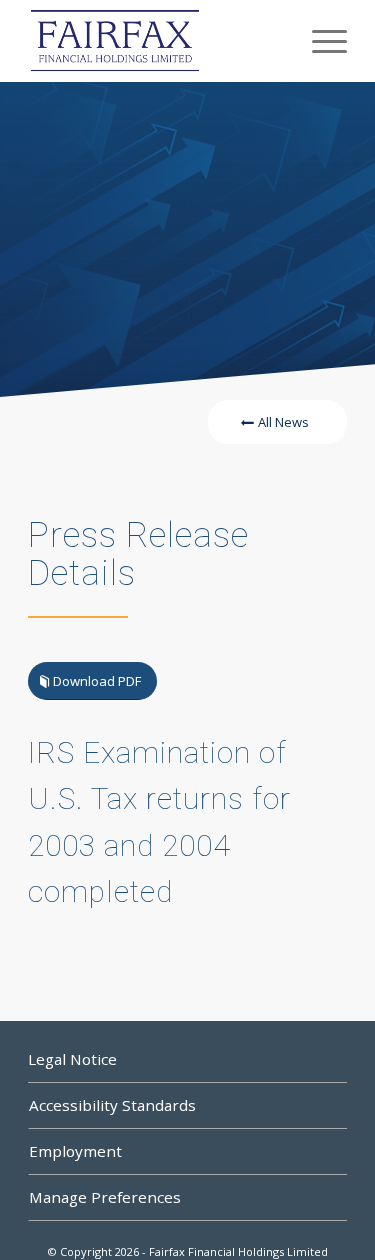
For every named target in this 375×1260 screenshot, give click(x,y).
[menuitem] (319, 41)
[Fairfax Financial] (155, 41)
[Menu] (319, 41)
